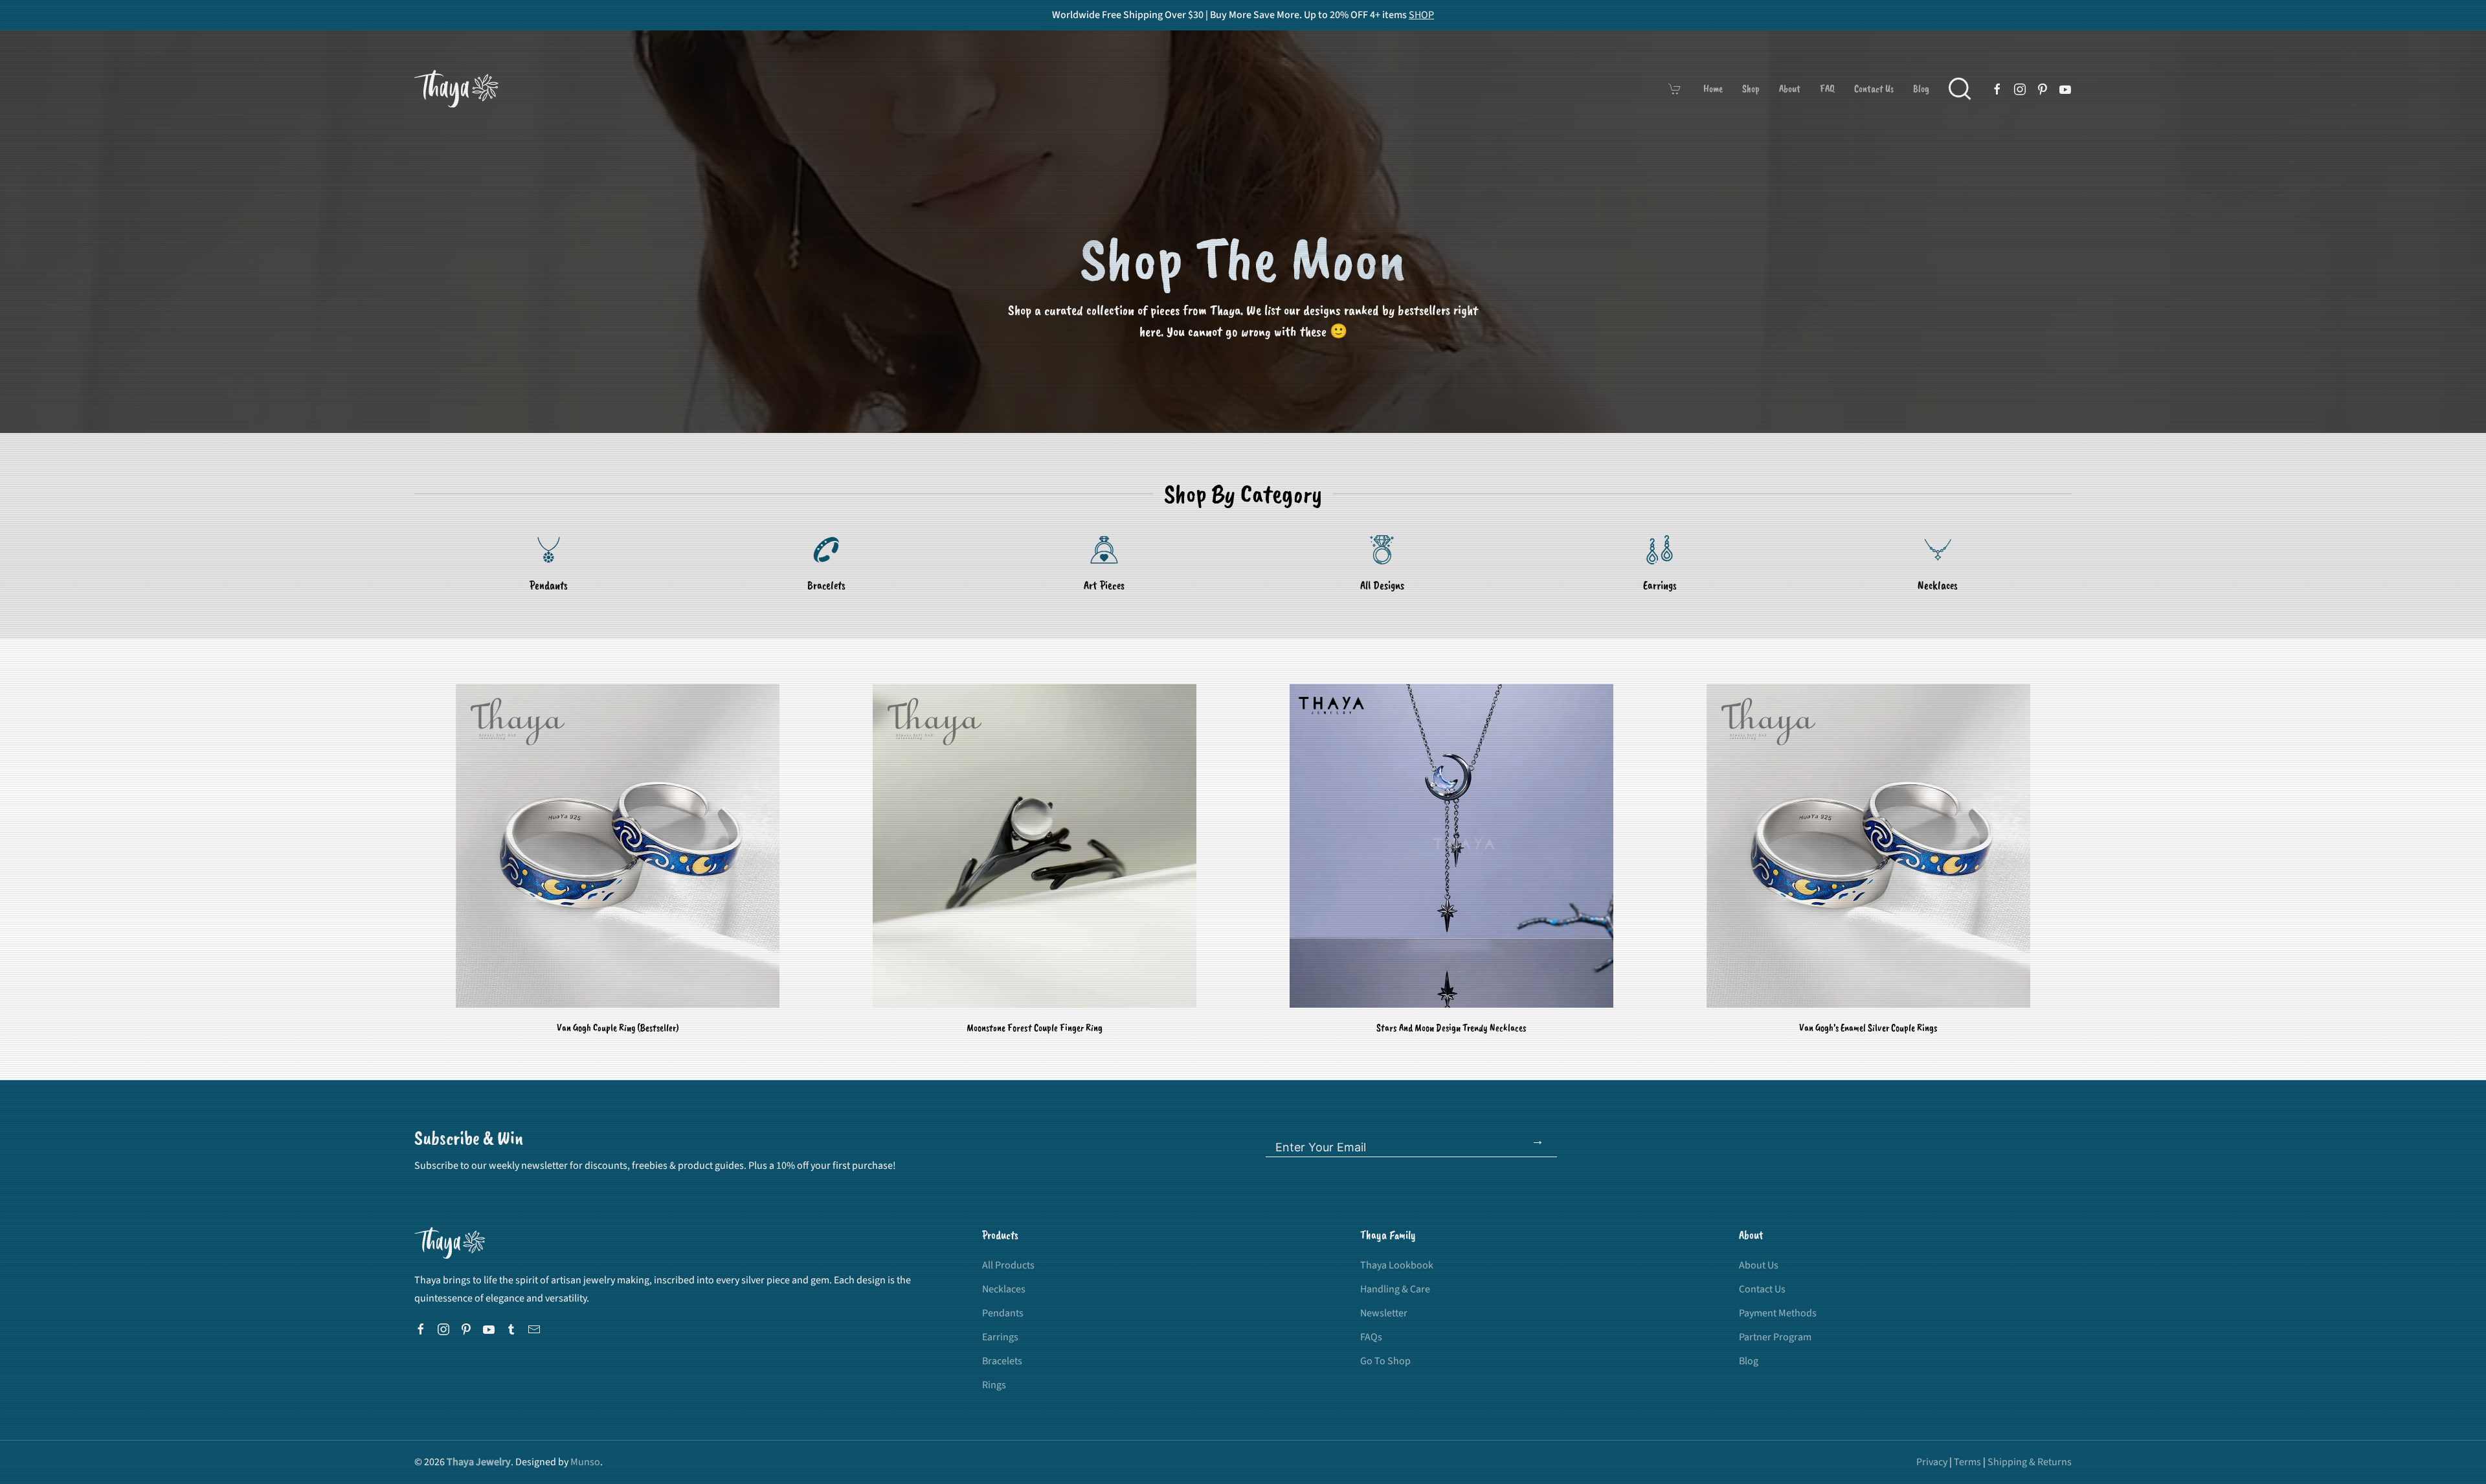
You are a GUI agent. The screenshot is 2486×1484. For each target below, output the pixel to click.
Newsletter (1384, 1313)
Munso (585, 1462)
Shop (1751, 89)
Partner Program (1775, 1337)
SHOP (1421, 15)
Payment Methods (1778, 1313)
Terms (1967, 1462)
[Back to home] (456, 89)
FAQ (1827, 89)
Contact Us (1874, 89)
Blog (1921, 89)
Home (1713, 89)
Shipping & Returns (2030, 1462)
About (1790, 89)
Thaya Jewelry (479, 1462)
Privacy (1932, 1462)
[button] (1960, 89)
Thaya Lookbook (1397, 1265)
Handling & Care (1395, 1289)
